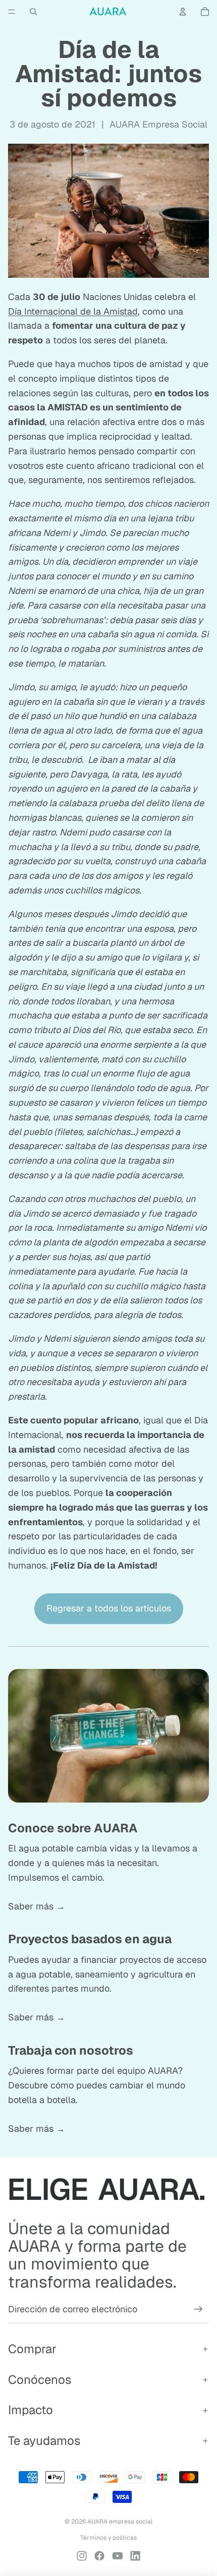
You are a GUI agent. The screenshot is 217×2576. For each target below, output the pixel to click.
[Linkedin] (135, 2556)
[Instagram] (82, 2556)
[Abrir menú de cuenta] (183, 12)
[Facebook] (99, 2556)
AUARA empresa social (120, 2522)
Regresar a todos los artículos (109, 1608)
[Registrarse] (198, 2309)
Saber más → (37, 1906)
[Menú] (12, 12)
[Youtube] (118, 2556)
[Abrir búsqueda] (33, 12)
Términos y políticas (108, 2538)
